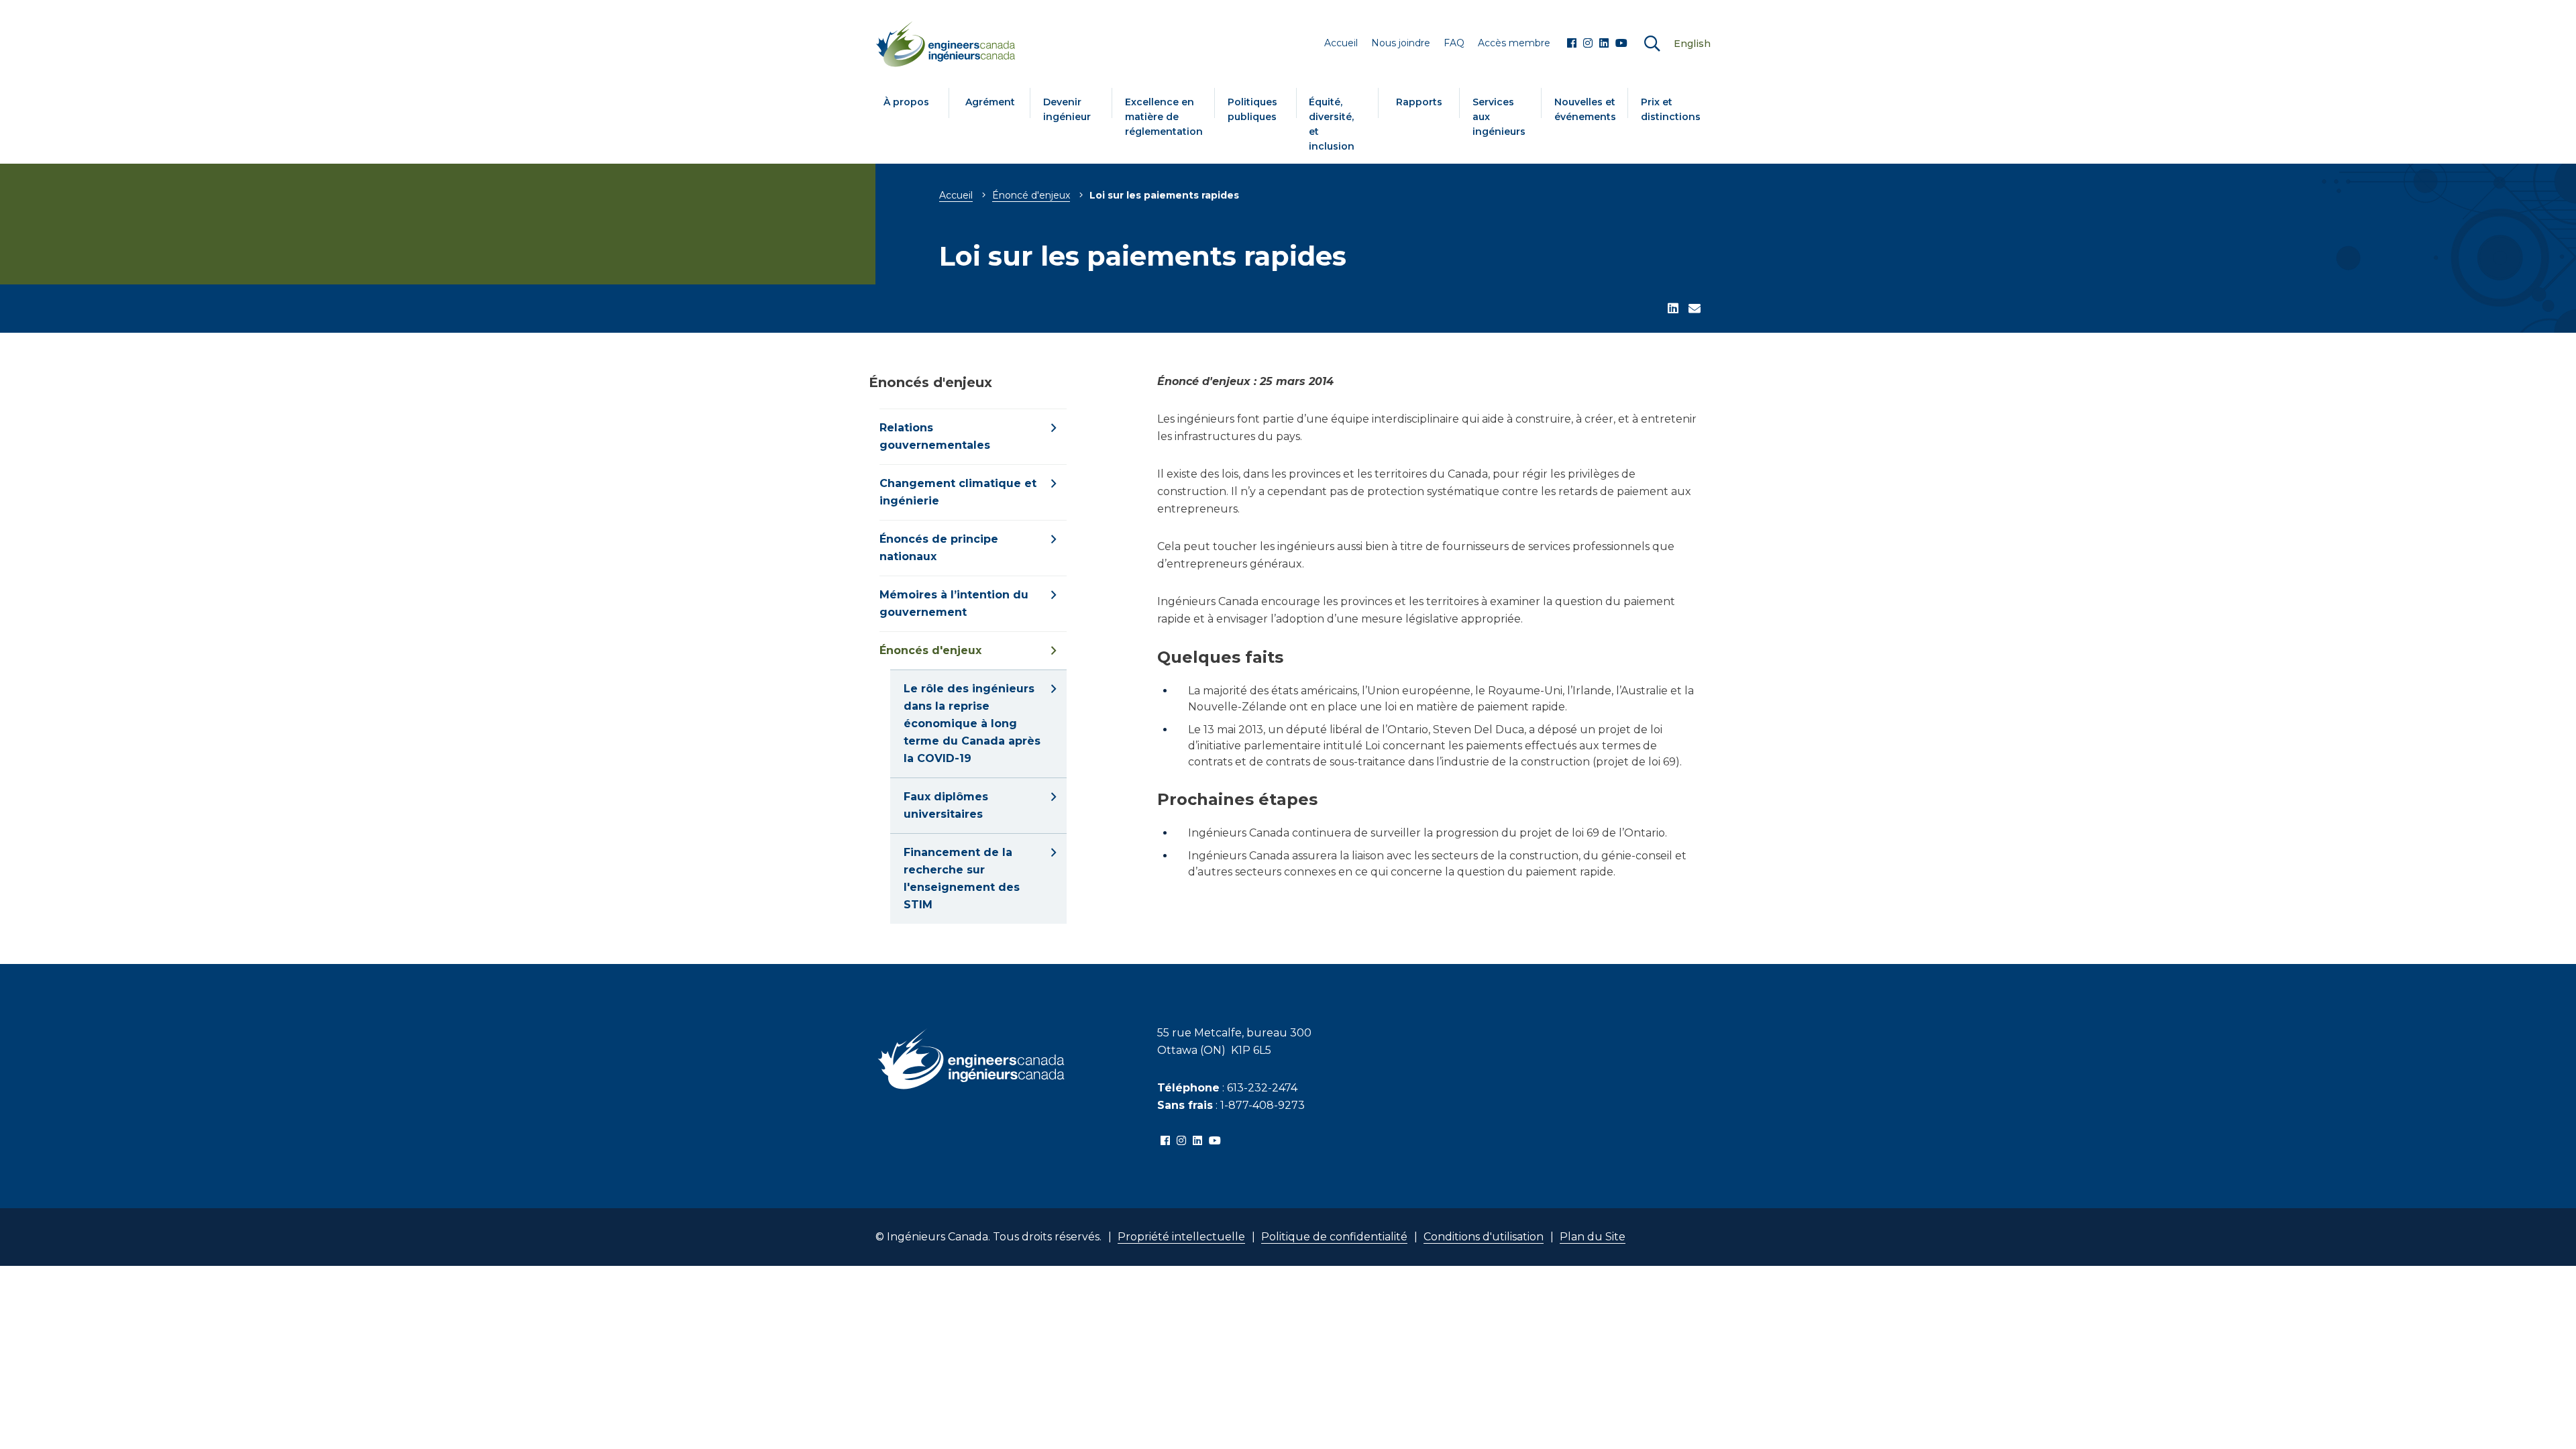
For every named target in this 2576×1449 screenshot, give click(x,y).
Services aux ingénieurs (1499, 117)
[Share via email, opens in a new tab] (1695, 309)
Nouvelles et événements (1585, 109)
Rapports (1419, 102)
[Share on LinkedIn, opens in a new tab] (1673, 309)
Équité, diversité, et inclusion (1332, 124)
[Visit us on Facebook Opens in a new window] (1572, 44)
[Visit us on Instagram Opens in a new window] (1588, 44)
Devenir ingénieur (1067, 109)
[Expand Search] (1652, 44)
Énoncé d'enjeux (1031, 195)
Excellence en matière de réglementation (1164, 117)
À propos (906, 102)
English (1692, 44)
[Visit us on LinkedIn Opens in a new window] (1604, 44)
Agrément (990, 102)
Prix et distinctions (1671, 109)
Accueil (956, 195)
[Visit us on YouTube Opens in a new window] (1621, 44)
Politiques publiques (1252, 109)
